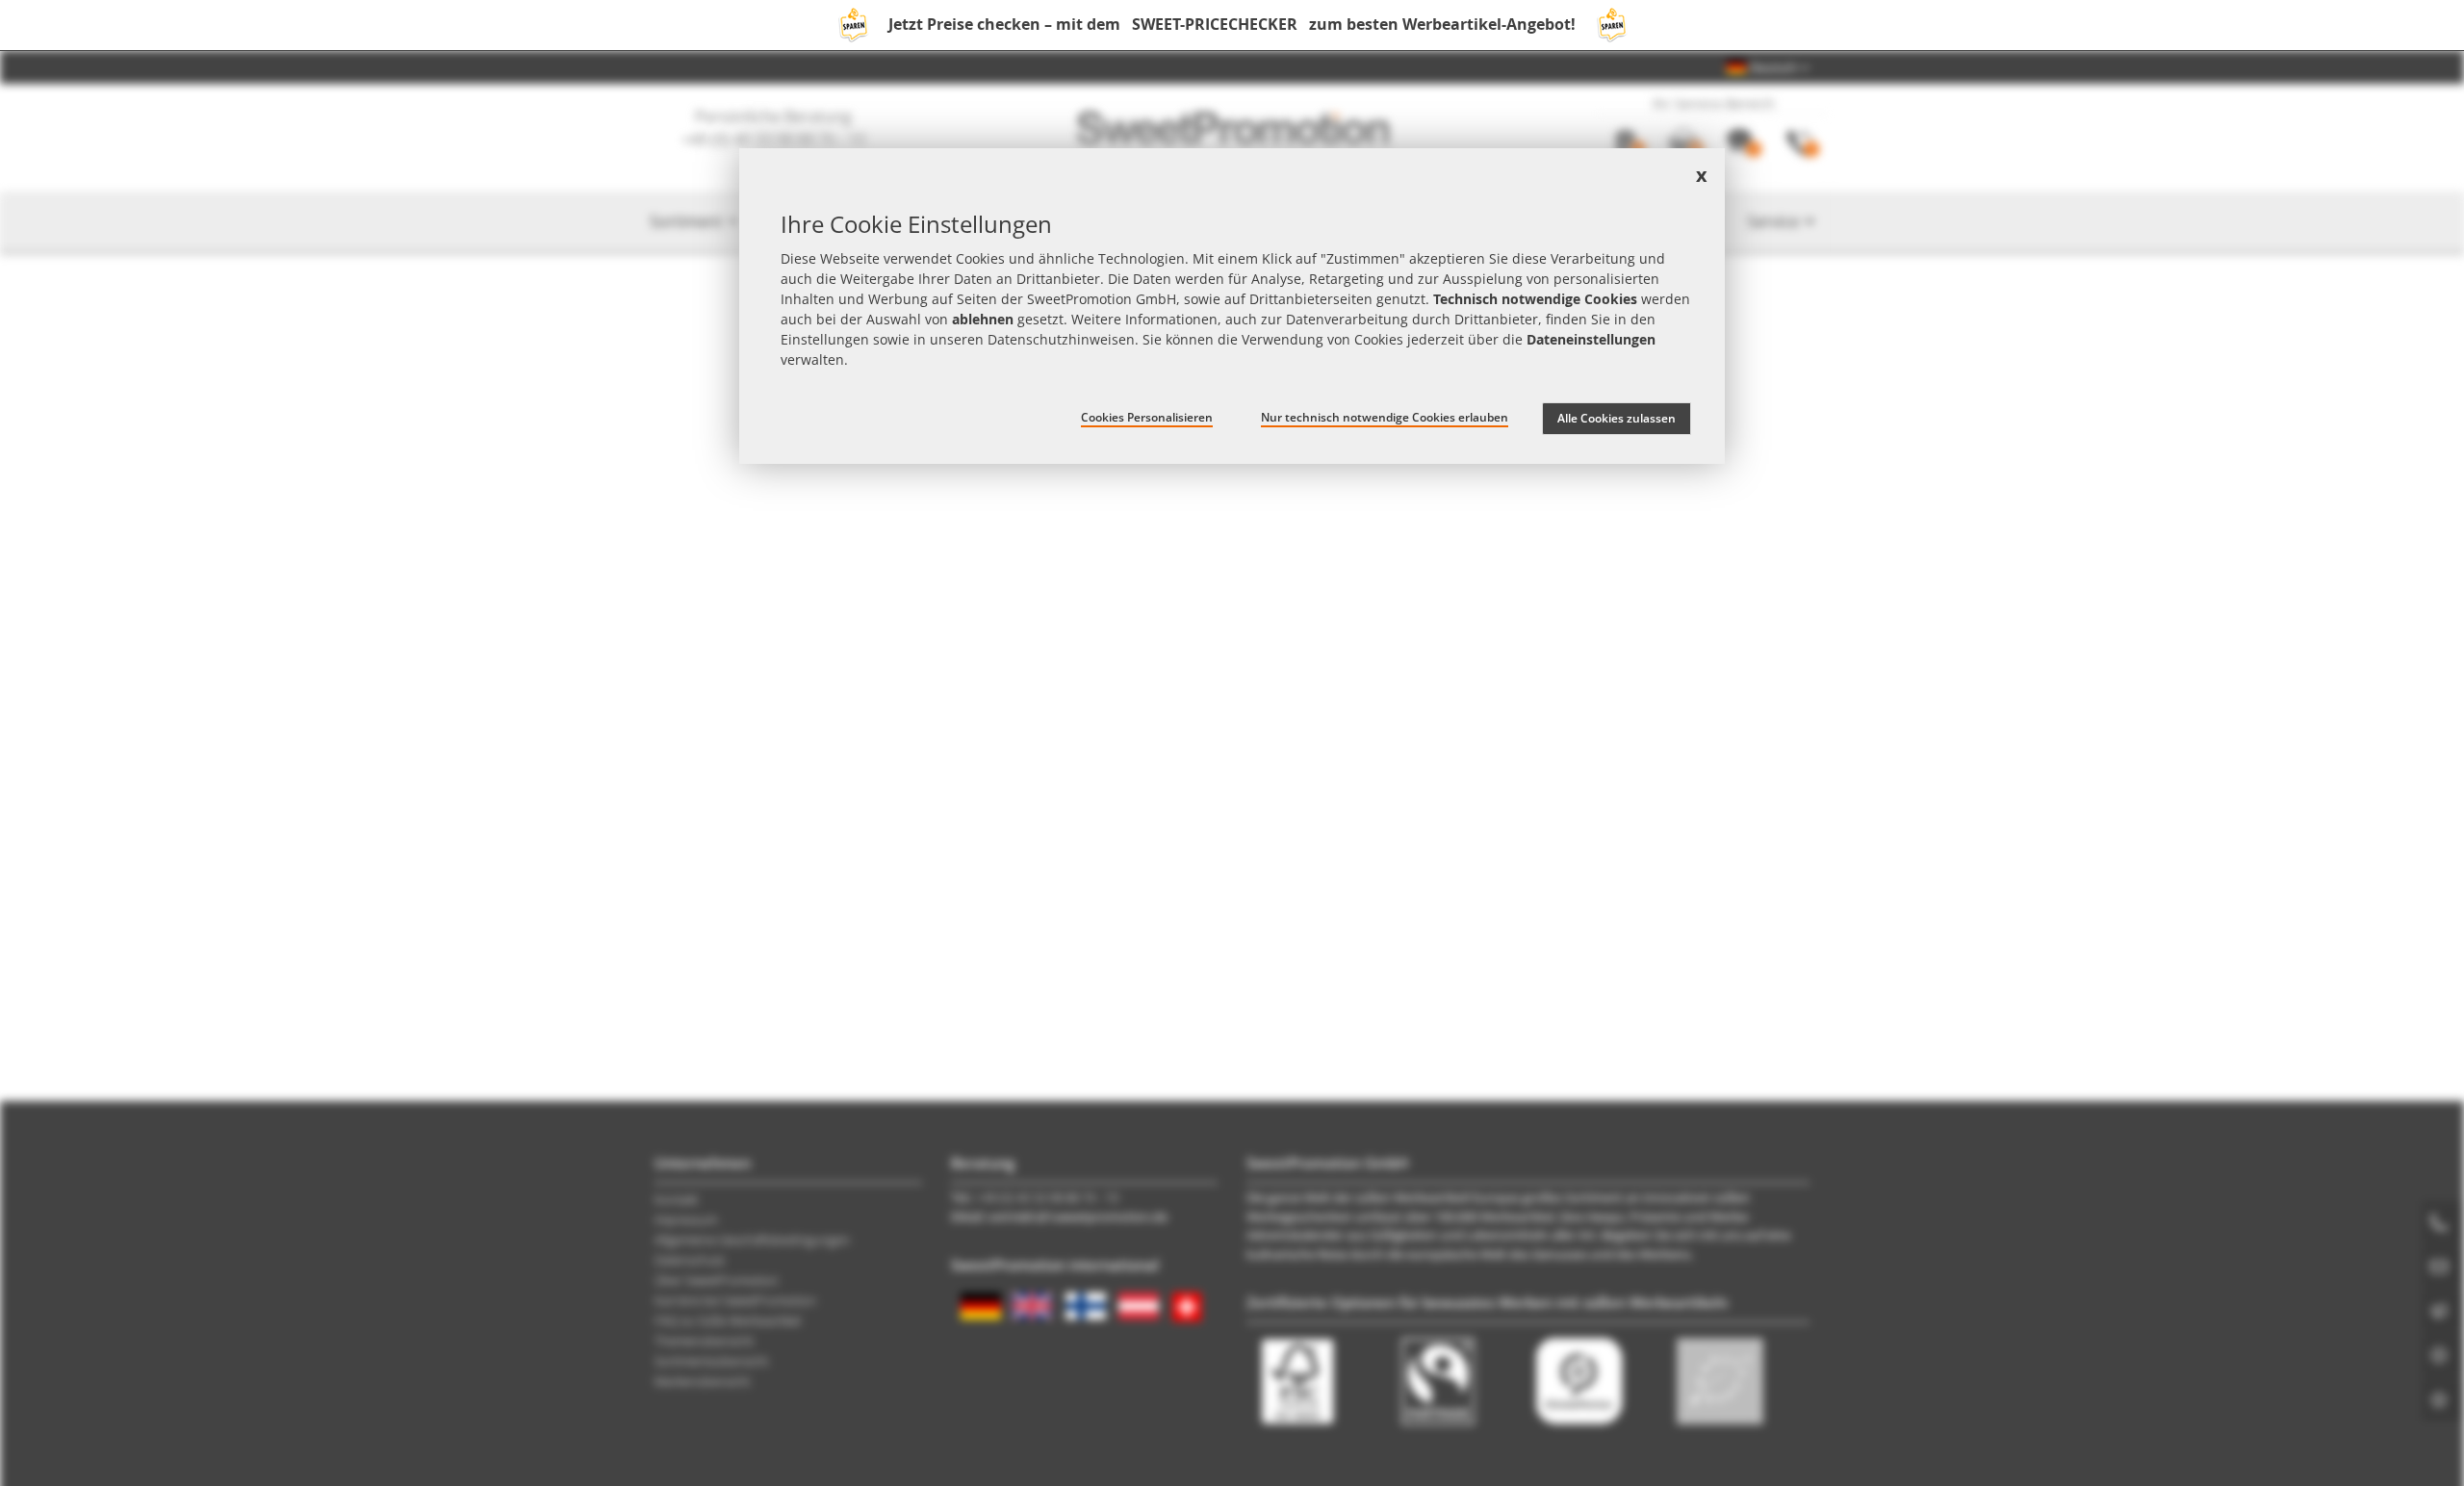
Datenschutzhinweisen (1061, 339)
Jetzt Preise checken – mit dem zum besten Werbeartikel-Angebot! (1232, 24)
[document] (1232, 306)
